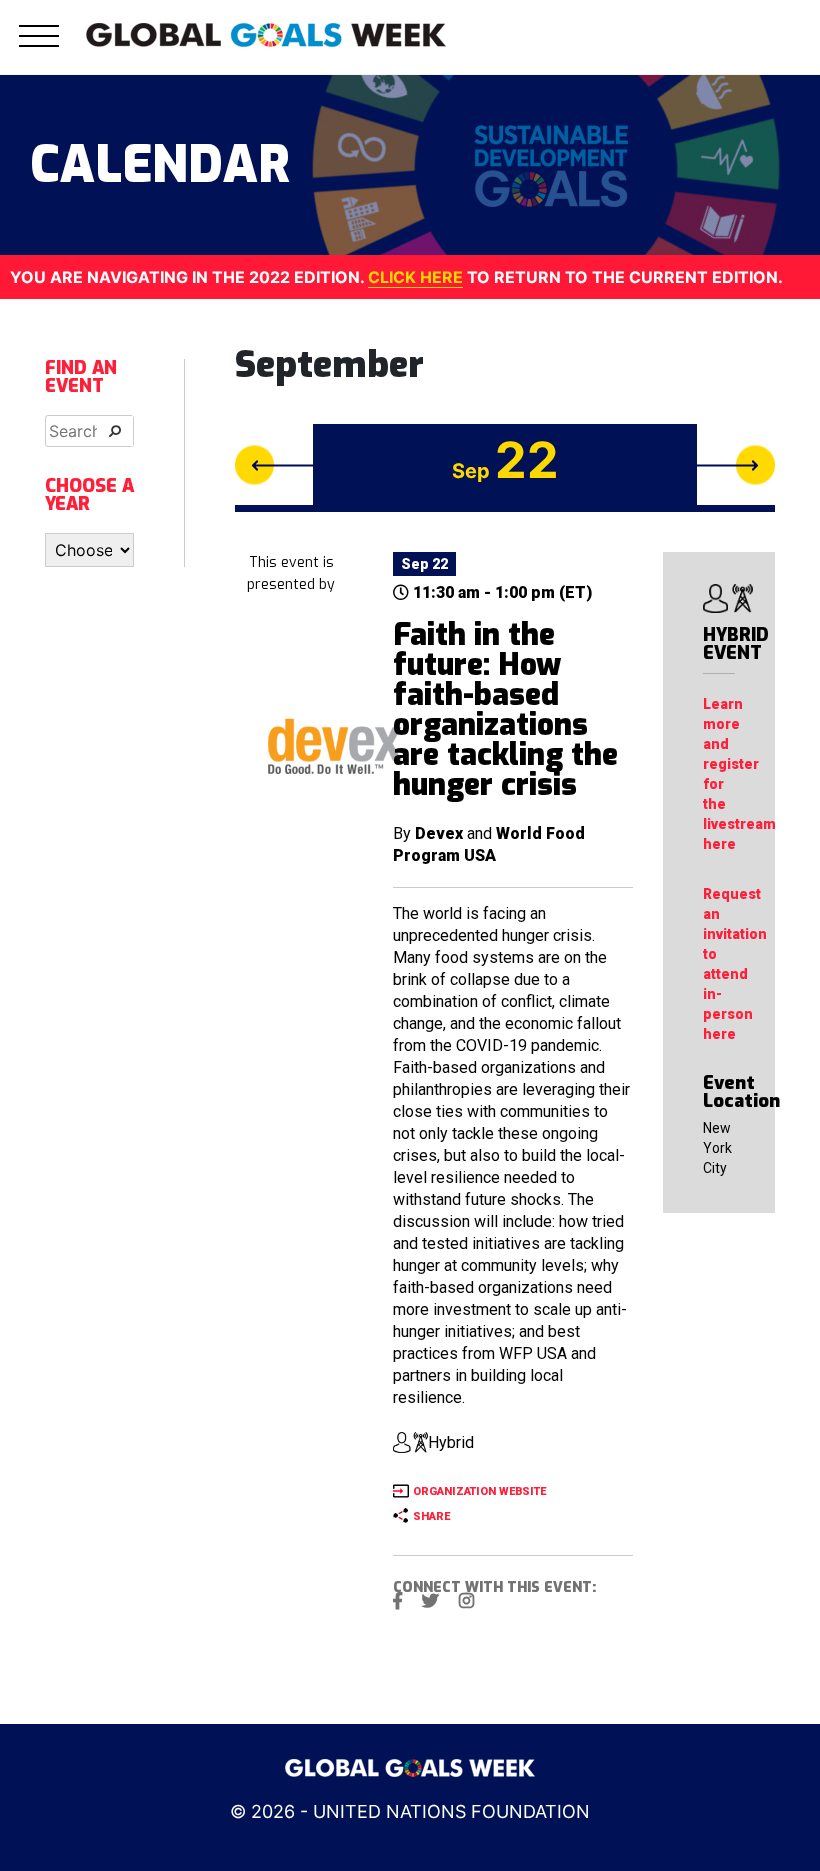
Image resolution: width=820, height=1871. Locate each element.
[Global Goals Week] (266, 33)
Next (736, 464)
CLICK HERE (415, 277)
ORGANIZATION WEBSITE (479, 1491)
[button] (39, 47)
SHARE (431, 1516)
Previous (274, 464)
